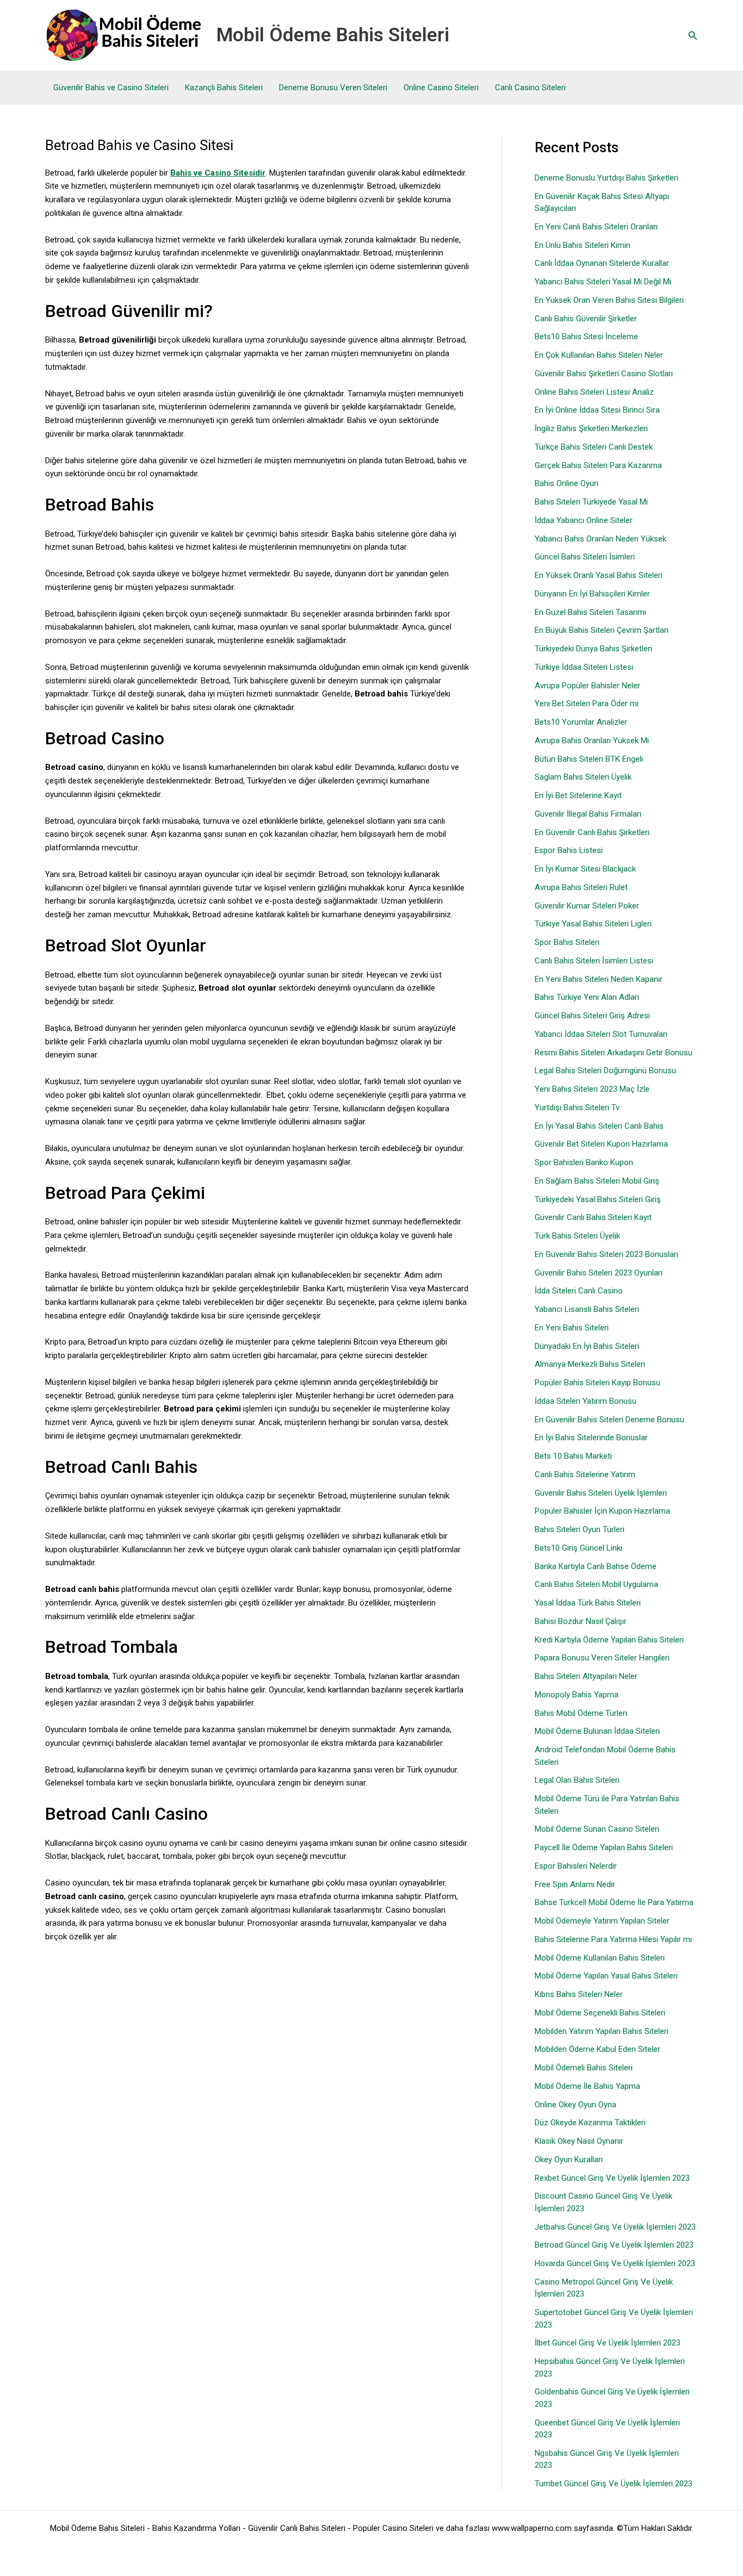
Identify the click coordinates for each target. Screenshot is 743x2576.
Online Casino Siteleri (441, 88)
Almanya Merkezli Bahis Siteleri (590, 1364)
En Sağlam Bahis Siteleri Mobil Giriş (597, 1181)
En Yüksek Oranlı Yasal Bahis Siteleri (599, 575)
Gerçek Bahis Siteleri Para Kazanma (598, 465)
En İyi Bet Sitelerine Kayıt (578, 795)
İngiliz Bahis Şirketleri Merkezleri (591, 428)
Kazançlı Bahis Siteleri (224, 88)
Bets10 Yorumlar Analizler (581, 722)
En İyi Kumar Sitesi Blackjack (585, 869)
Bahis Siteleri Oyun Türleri (580, 1529)
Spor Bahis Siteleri (567, 942)
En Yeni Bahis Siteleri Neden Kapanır (599, 979)
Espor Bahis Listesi (569, 850)
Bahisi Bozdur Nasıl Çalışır (581, 1621)
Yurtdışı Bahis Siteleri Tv (577, 1107)
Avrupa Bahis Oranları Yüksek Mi (592, 741)
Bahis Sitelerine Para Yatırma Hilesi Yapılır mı (613, 1939)
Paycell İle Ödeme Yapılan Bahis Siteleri (604, 1847)
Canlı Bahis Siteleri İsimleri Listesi (594, 961)
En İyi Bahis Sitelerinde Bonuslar (591, 1438)
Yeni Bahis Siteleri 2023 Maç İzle (592, 1089)
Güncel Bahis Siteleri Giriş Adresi (592, 1016)
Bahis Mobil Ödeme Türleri (581, 1713)
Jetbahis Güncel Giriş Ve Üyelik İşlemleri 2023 (615, 2227)
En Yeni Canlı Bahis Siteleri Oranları (596, 227)
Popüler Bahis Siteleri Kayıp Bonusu (598, 1383)
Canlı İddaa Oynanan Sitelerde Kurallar (602, 263)
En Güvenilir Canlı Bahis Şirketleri (592, 832)
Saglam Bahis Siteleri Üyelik (583, 777)
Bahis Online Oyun (566, 483)
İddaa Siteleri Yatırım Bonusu (586, 1401)
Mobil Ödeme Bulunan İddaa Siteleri (597, 1731)
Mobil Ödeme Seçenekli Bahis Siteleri (600, 2013)
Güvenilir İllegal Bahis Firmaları (588, 814)
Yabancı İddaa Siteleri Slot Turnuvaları (601, 1034)
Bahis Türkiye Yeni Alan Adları (587, 997)
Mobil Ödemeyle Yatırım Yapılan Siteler (602, 1921)
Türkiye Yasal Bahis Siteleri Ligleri (593, 924)
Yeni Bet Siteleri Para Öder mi (587, 704)
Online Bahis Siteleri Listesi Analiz (594, 392)
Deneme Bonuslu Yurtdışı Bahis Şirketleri (606, 178)
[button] (693, 36)
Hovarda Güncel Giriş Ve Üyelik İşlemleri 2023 (615, 2263)
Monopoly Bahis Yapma (577, 1695)
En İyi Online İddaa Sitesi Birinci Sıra (597, 410)
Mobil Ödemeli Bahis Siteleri (584, 2068)
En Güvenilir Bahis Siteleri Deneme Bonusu (609, 1420)
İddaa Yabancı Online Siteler (584, 520)
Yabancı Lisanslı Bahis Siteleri (587, 1309)
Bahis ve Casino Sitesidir (218, 173)
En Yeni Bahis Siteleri (572, 1328)
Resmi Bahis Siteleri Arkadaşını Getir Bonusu (614, 1053)
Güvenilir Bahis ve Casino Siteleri (111, 88)
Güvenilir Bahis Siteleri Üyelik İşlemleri (601, 1493)
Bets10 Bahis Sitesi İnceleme (586, 337)
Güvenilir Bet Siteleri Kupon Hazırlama (601, 1144)
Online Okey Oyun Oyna (575, 2105)
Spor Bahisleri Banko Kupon (584, 1162)
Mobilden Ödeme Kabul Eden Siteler (598, 2049)
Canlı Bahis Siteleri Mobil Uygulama (596, 1584)
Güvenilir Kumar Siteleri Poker (587, 906)
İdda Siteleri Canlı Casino (579, 1291)
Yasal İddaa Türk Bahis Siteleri (588, 1603)
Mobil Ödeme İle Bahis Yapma (587, 2086)
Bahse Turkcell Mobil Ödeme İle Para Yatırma (614, 1902)
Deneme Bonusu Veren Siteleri (333, 88)
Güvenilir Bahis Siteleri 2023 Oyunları (599, 1273)
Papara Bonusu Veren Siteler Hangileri (602, 1658)
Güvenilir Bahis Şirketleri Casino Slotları (604, 374)
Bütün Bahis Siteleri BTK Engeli (589, 759)
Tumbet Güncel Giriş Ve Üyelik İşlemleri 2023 (614, 2484)
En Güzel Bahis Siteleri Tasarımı (590, 612)
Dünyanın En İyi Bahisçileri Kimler (592, 594)
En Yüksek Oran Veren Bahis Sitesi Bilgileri (609, 300)
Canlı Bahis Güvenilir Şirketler (586, 319)
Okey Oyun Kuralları (569, 2160)
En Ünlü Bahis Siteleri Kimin (583, 245)
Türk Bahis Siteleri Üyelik (577, 1236)
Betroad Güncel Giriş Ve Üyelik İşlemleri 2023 (614, 2245)
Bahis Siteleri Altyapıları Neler (586, 1676)
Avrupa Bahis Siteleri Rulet (581, 887)
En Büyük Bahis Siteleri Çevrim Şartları (602, 630)
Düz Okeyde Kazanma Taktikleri (590, 2123)
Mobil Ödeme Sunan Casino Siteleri (597, 1829)
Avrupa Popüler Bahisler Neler (587, 686)
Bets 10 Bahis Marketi (573, 1456)
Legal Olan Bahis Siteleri (577, 1780)
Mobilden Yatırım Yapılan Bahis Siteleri (602, 2031)
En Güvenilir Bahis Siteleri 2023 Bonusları (606, 1254)
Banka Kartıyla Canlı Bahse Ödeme (596, 1566)
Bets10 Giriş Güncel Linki (578, 1548)
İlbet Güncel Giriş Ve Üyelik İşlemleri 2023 (608, 2343)
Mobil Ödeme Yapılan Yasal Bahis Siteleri (606, 1976)
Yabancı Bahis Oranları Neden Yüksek (600, 539)
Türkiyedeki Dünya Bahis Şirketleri (593, 649)
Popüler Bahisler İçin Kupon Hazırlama (602, 1511)
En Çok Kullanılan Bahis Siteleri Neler (599, 355)
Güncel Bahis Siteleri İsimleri (585, 557)
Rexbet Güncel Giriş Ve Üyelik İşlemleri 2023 (612, 2178)
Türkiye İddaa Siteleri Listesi (584, 667)
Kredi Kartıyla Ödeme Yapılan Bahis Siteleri (609, 1640)
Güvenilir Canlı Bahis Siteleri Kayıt (593, 1217)
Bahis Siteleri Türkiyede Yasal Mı (591, 502)
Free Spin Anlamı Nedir (575, 1884)
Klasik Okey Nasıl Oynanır (579, 2141)
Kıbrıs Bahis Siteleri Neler (579, 1994)
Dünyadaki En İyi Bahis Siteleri (587, 1346)
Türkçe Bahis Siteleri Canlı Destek (594, 447)
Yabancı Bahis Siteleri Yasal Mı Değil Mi (603, 282)
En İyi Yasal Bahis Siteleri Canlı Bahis (599, 1126)
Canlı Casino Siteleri (530, 88)
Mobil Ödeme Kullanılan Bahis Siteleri (600, 1958)
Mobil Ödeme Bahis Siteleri (333, 35)
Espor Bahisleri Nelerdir (576, 1866)
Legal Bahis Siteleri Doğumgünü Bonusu (605, 1071)
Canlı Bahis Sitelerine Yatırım (585, 1474)
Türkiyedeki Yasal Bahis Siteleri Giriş (598, 1199)
